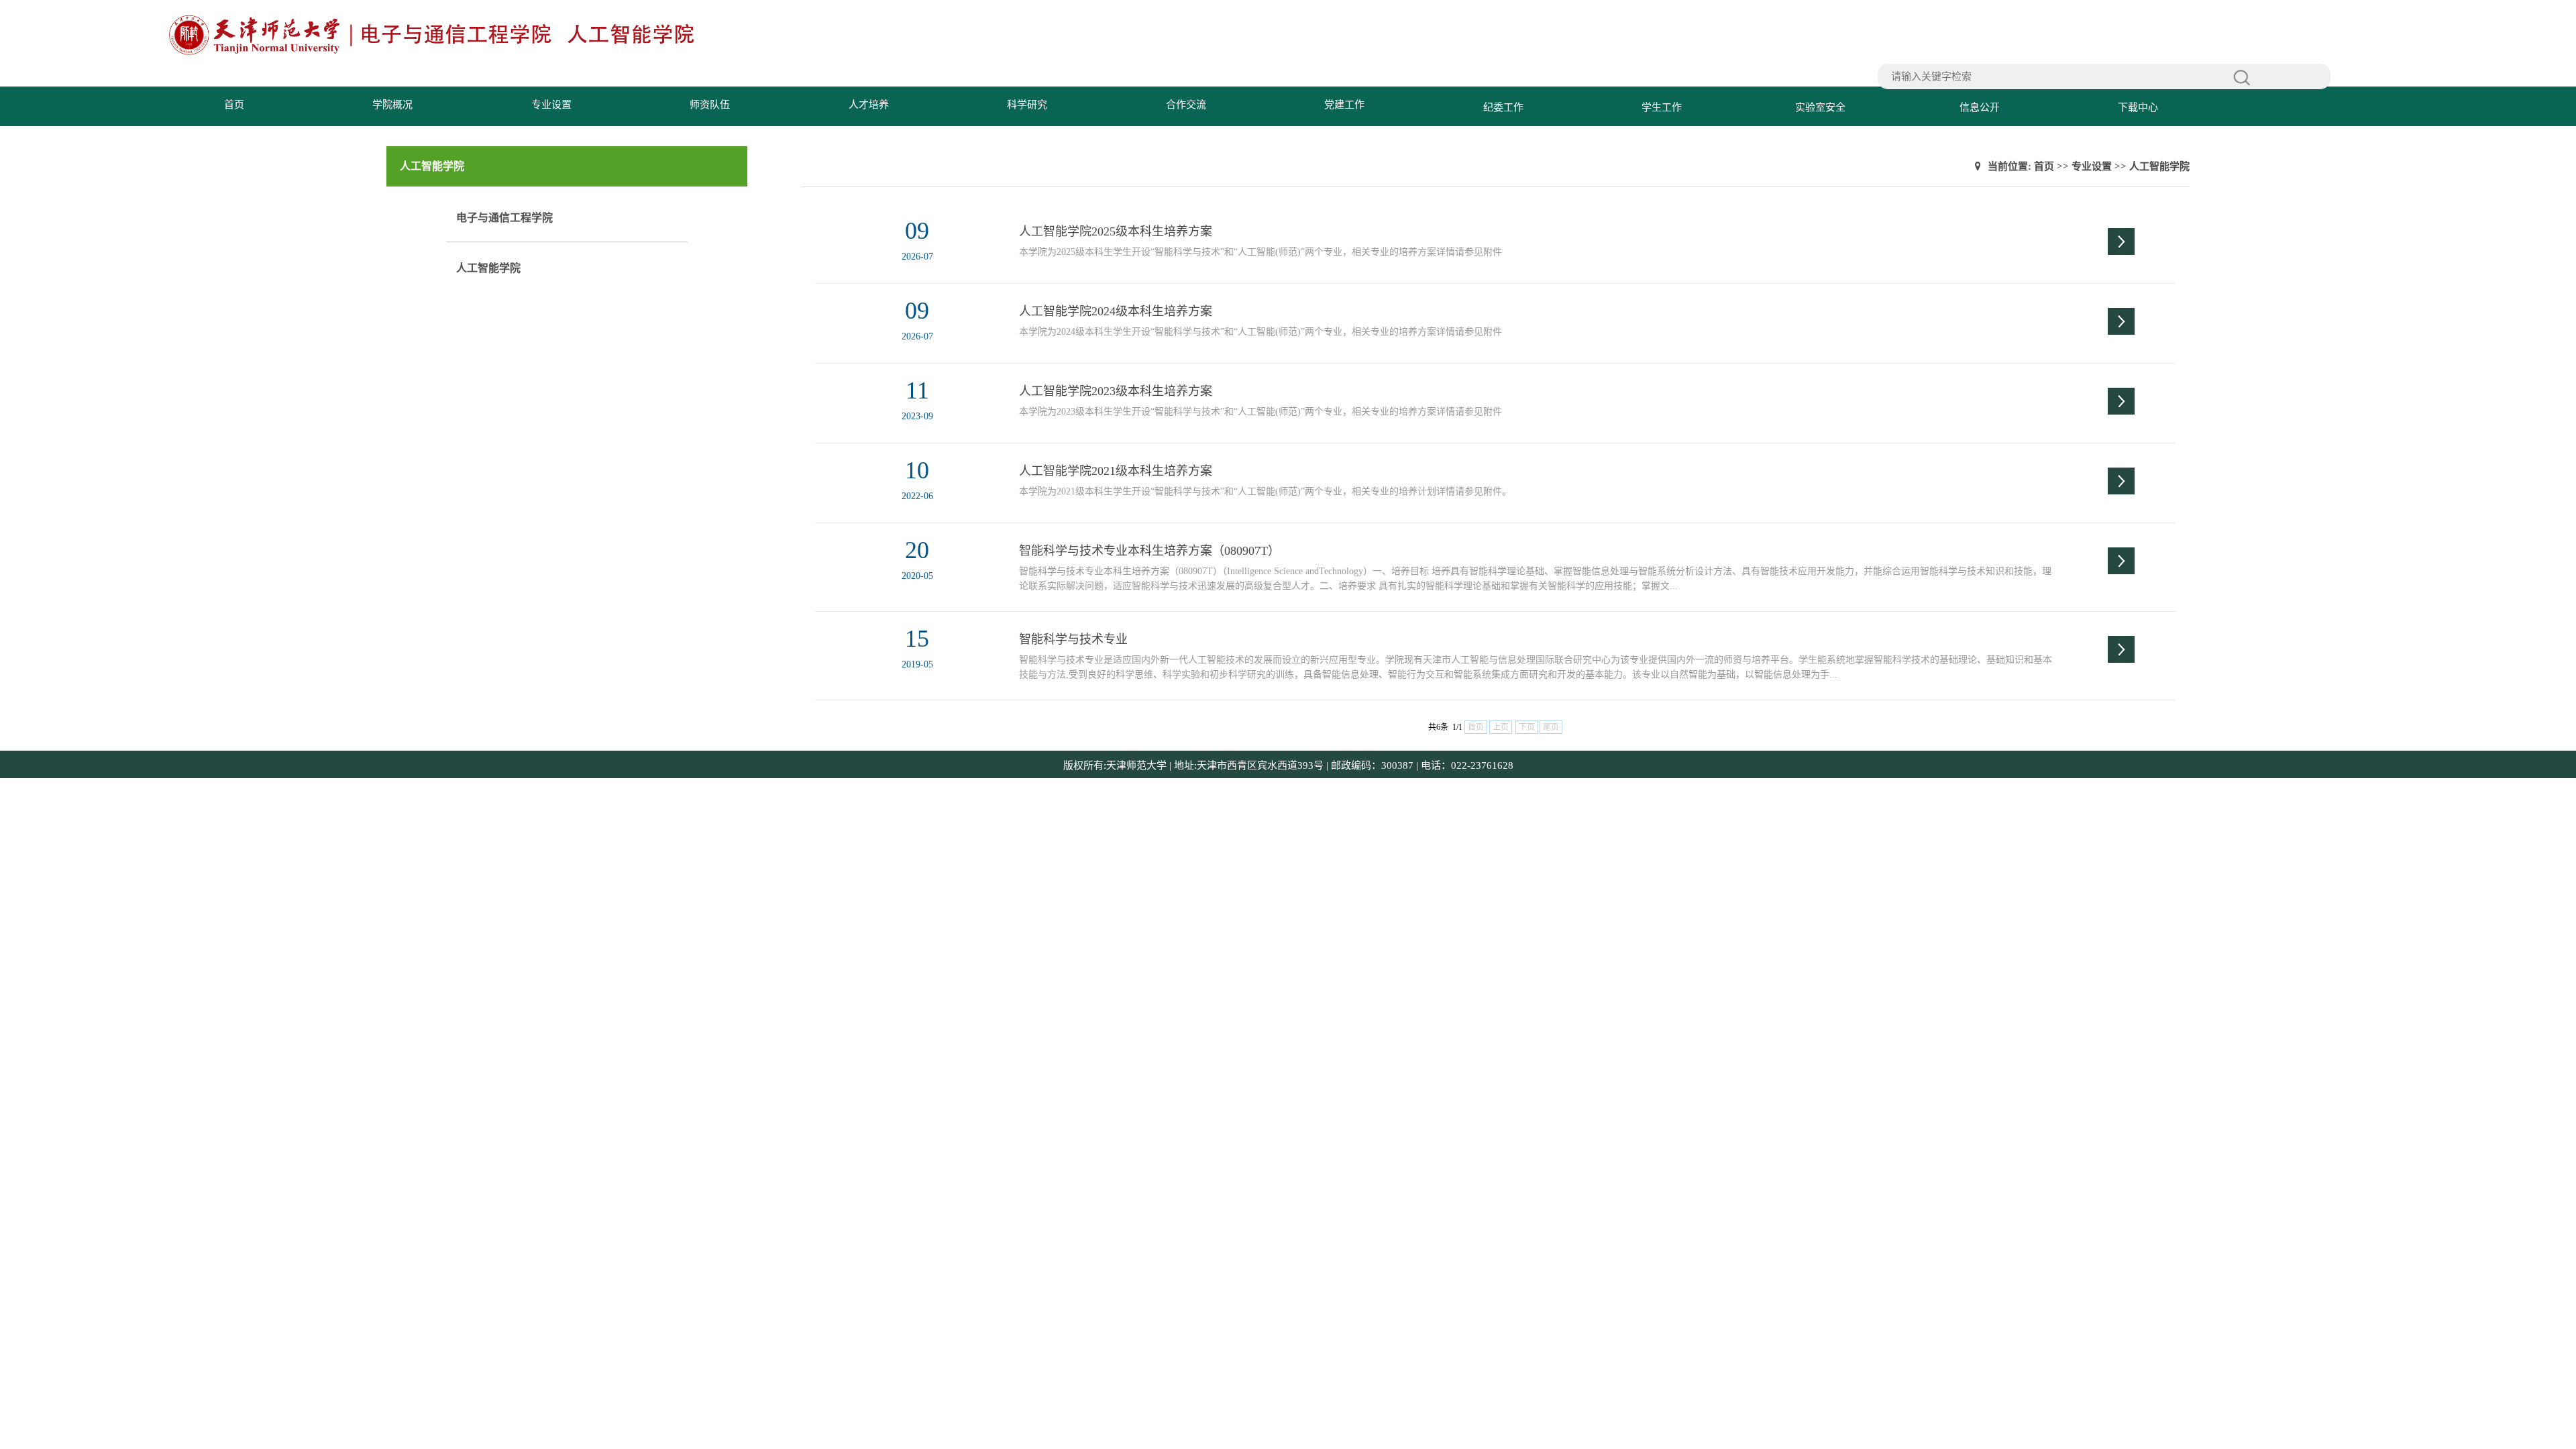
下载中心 (2138, 107)
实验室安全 (1820, 107)
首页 (234, 105)
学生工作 (1662, 107)
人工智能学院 (488, 268)
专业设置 (551, 105)
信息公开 (1980, 107)
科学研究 (1027, 105)
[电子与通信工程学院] (436, 53)
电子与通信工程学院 (504, 218)
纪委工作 (1503, 107)
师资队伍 (710, 105)
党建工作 (1344, 105)
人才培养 (869, 105)
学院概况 (392, 105)
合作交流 (1186, 105)
